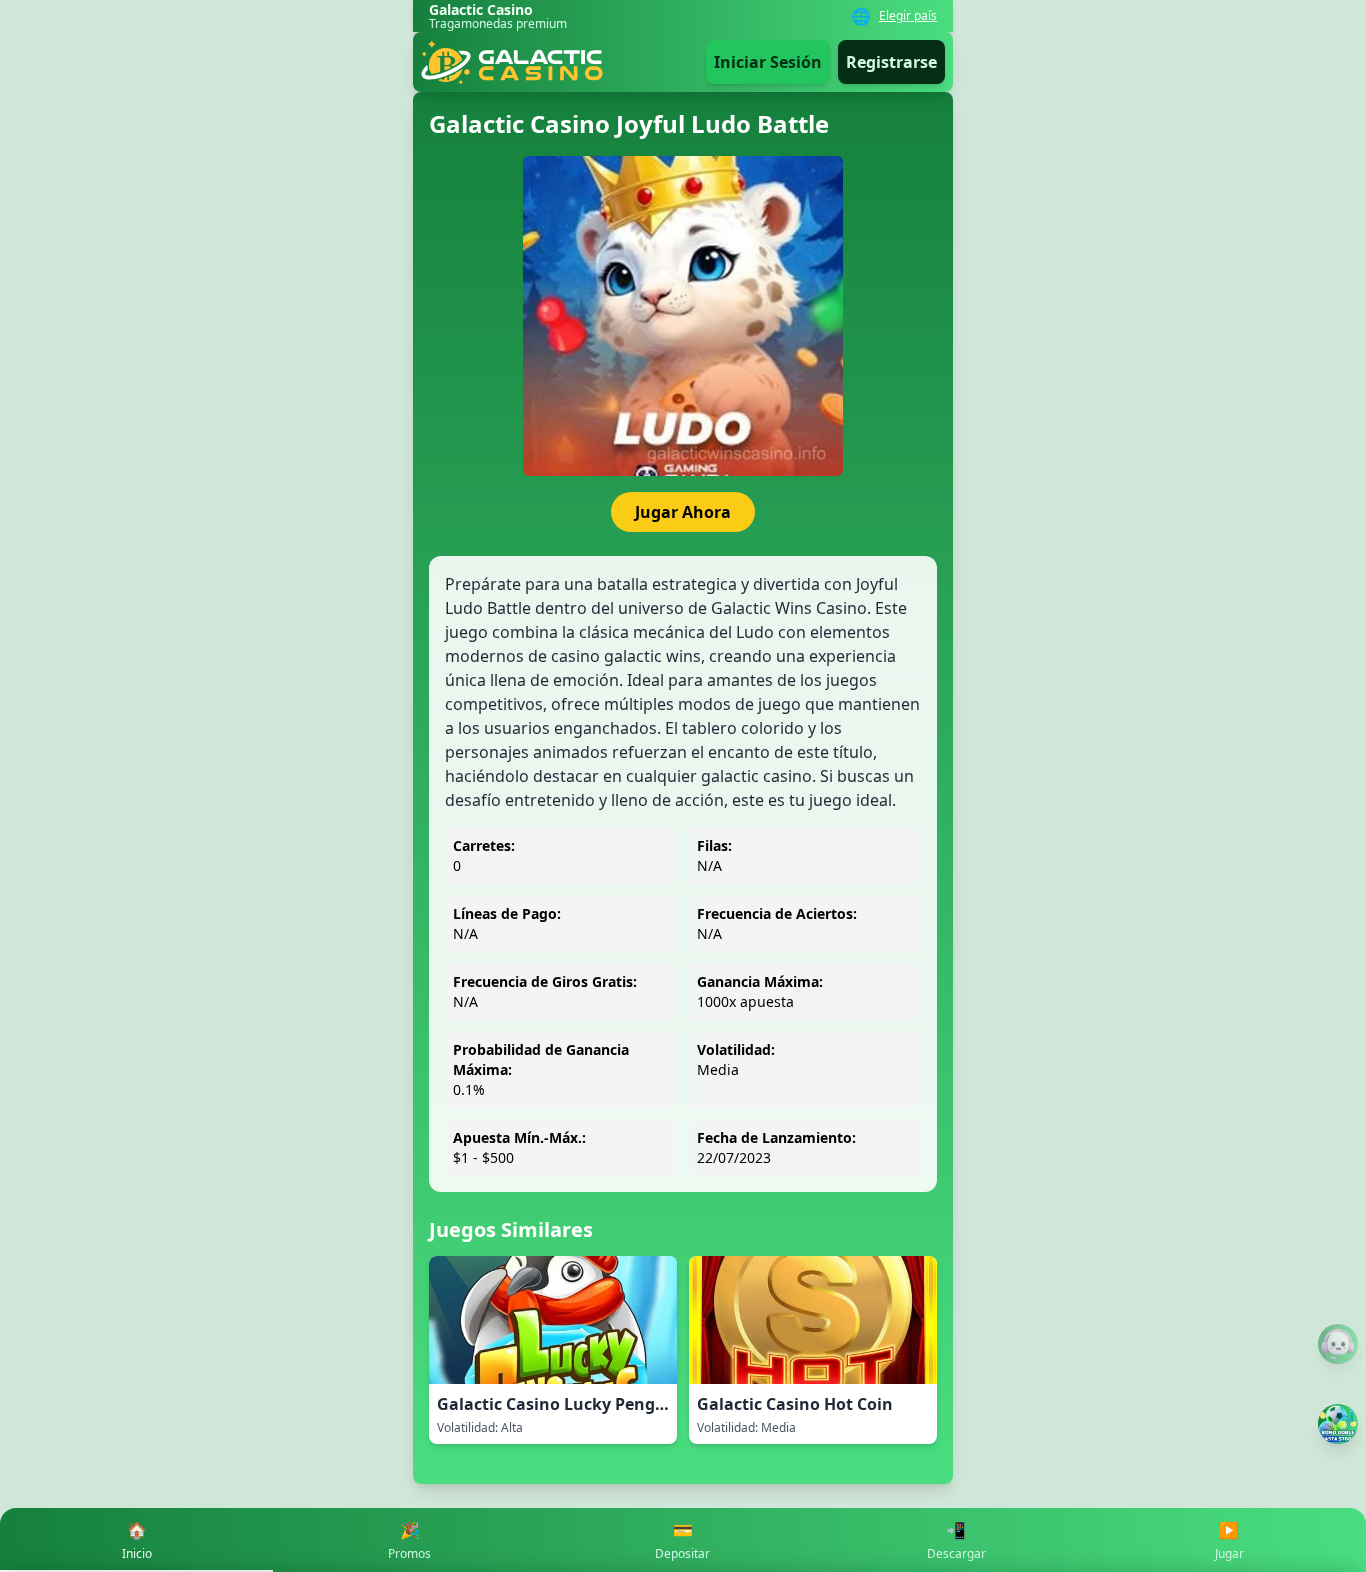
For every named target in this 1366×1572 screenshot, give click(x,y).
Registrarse (891, 62)
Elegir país (908, 16)
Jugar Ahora (683, 512)
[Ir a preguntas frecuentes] (1338, 1344)
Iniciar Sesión (768, 62)
